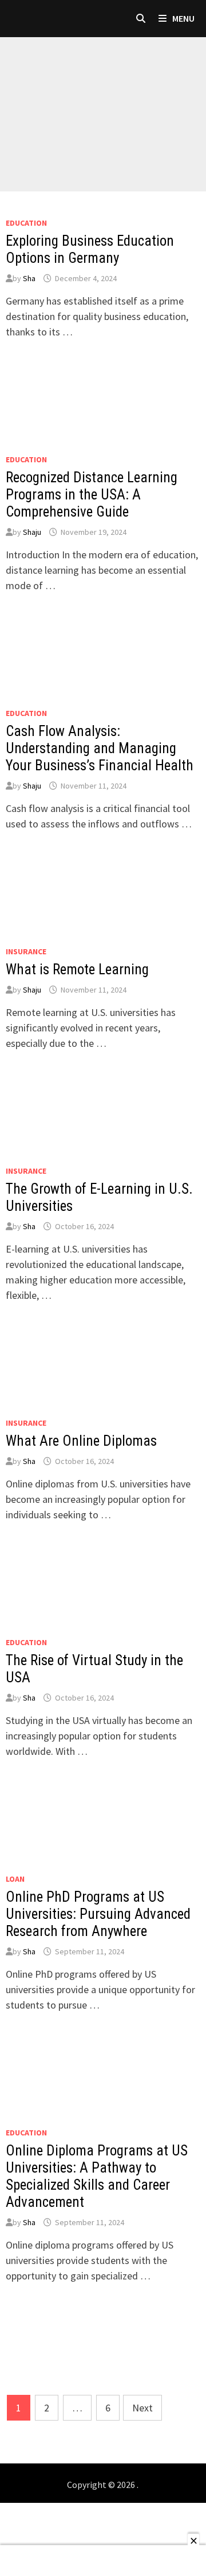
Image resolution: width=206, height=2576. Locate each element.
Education (26, 223)
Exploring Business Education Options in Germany (90, 249)
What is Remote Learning (77, 969)
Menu (183, 18)
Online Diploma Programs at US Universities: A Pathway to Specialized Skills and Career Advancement (97, 2176)
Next (142, 2408)
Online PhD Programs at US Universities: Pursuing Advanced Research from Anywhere (98, 1914)
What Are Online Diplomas (81, 1441)
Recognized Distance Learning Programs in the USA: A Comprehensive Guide (92, 495)
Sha (29, 278)
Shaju (32, 532)
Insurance (26, 951)
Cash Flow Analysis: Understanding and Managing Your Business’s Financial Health (100, 748)
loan (15, 1879)
